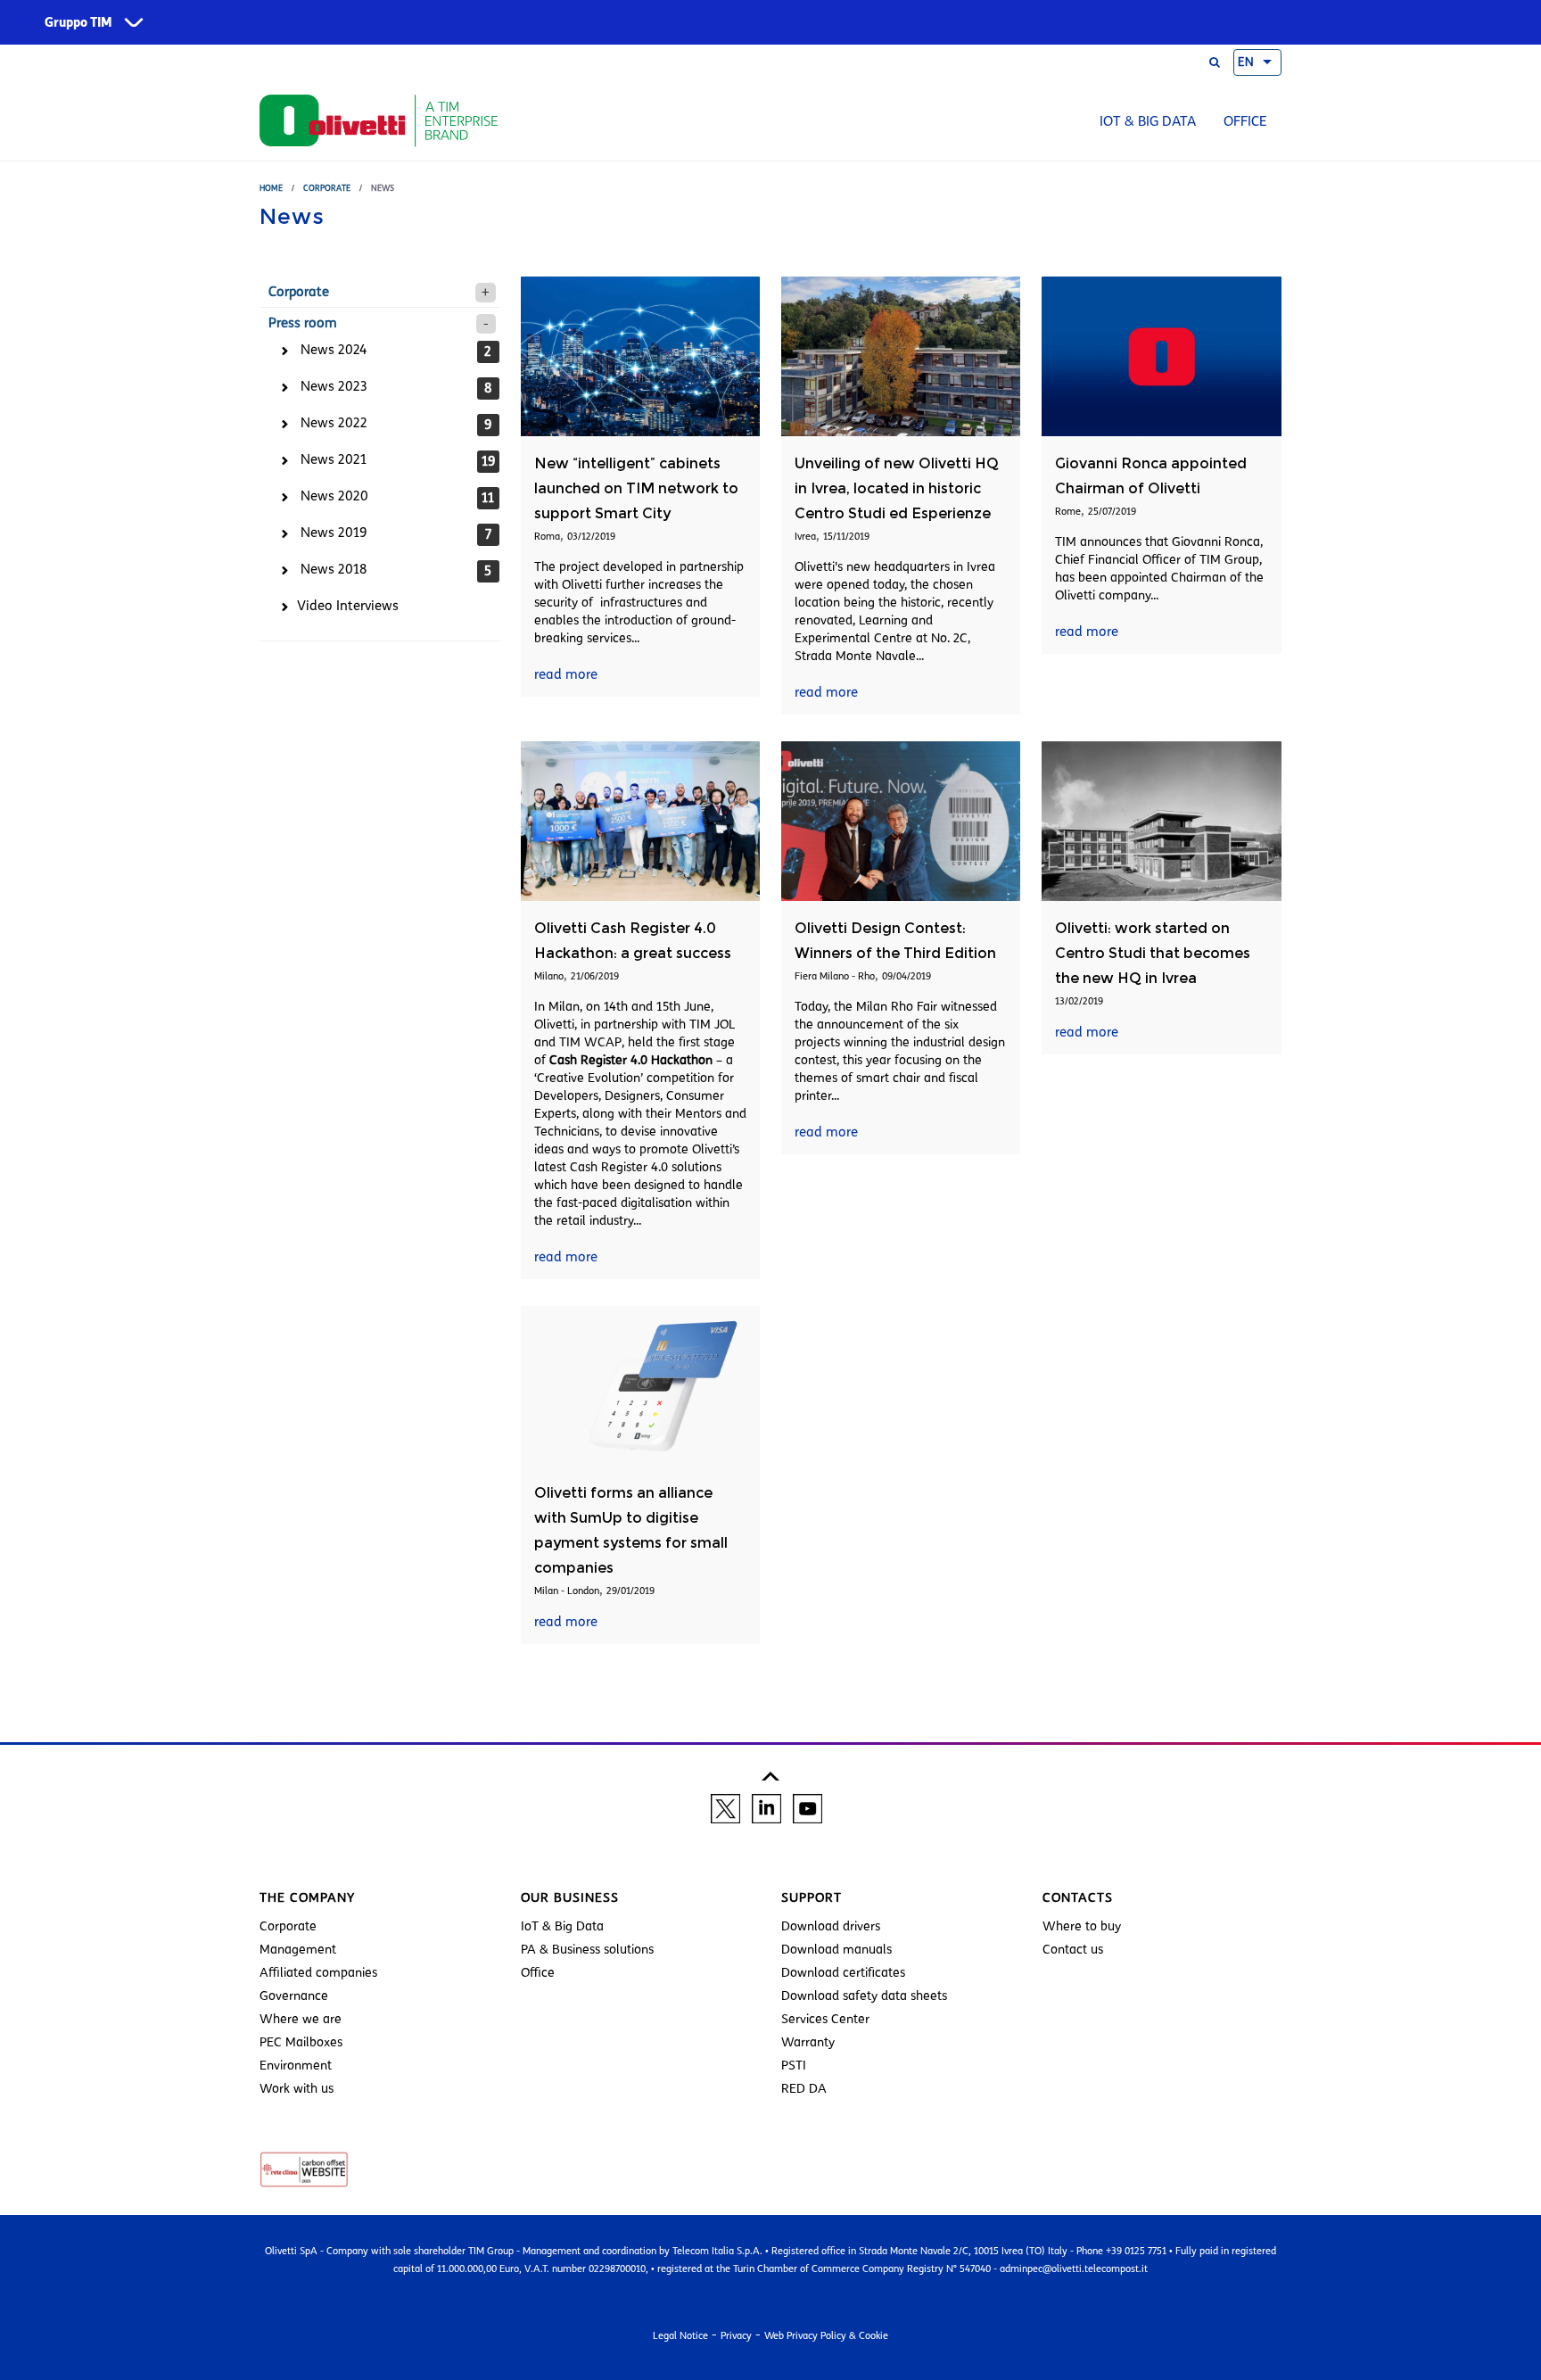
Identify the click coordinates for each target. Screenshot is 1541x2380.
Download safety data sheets (864, 1996)
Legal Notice (680, 2335)
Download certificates (843, 1973)
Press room (303, 323)
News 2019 (334, 533)
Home (271, 188)
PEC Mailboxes (301, 2042)
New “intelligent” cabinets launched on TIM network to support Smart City (636, 488)
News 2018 (334, 569)
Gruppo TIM (78, 23)
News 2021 (334, 459)
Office (1245, 121)
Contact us (1073, 1950)
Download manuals (836, 1950)
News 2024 (334, 350)
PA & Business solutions (587, 1950)
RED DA (804, 2089)
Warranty (808, 2042)
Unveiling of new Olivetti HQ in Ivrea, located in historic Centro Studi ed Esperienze (897, 488)
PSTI (794, 2066)
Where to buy (1082, 1926)
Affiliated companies (318, 1973)
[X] (725, 1807)
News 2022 (334, 423)
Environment (296, 2066)
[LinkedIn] (766, 1807)
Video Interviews (348, 606)
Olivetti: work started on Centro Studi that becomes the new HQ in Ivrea (1153, 953)
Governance (294, 1996)
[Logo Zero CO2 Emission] (304, 2169)
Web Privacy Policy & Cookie (826, 2335)
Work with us (297, 2089)
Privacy (736, 2335)
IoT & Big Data (1148, 121)
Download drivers (831, 1926)
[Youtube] (808, 1807)
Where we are (301, 2019)
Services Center (825, 2019)
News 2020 (334, 496)
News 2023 (334, 386)
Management (298, 1950)
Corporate (327, 188)
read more (566, 674)
